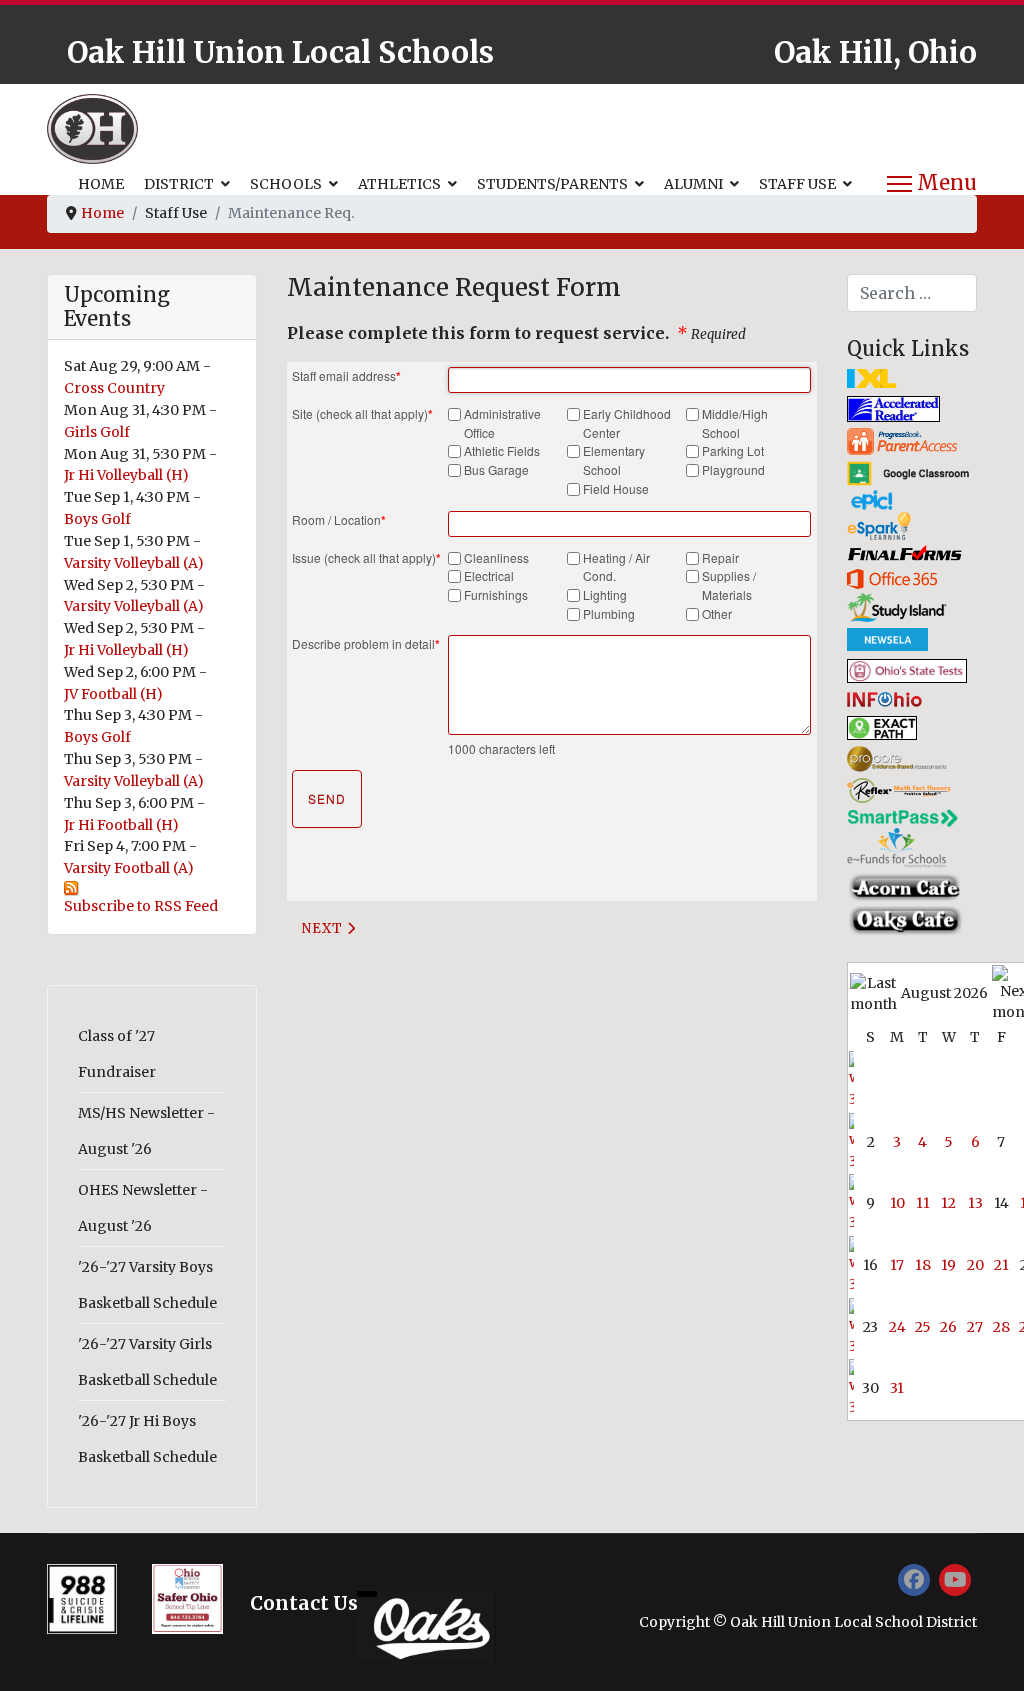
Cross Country (114, 388)
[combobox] (912, 293)
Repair (720, 557)
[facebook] (914, 1580)
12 (948, 1203)
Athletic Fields (502, 450)
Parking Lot (733, 450)
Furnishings (496, 594)
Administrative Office (502, 423)
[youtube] (955, 1580)
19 (948, 1265)
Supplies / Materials (729, 585)
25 (923, 1327)
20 (975, 1265)
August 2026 (944, 993)
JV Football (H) (113, 694)
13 (975, 1203)
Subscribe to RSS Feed (141, 906)
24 (897, 1327)
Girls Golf (97, 432)
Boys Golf (97, 519)
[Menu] (932, 184)
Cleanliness (496, 557)
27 (975, 1327)
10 (897, 1203)
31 (897, 1388)
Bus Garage (496, 469)
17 (897, 1265)
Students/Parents (552, 184)
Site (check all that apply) (362, 414)
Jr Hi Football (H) (121, 825)
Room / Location (339, 520)
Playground (733, 469)
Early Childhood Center (627, 423)
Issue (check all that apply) (366, 558)
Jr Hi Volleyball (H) (126, 475)
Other (717, 613)
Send (327, 798)
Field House (616, 488)
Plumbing (609, 613)
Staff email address (346, 376)
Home (101, 184)
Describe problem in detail (366, 644)
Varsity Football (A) (129, 868)
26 (948, 1327)
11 (923, 1203)
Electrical (489, 575)
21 (1001, 1265)
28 (1001, 1327)
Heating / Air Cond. (616, 567)
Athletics (399, 184)
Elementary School (614, 460)
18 (923, 1265)
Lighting (605, 594)
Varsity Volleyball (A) (134, 563)
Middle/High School (735, 423)
